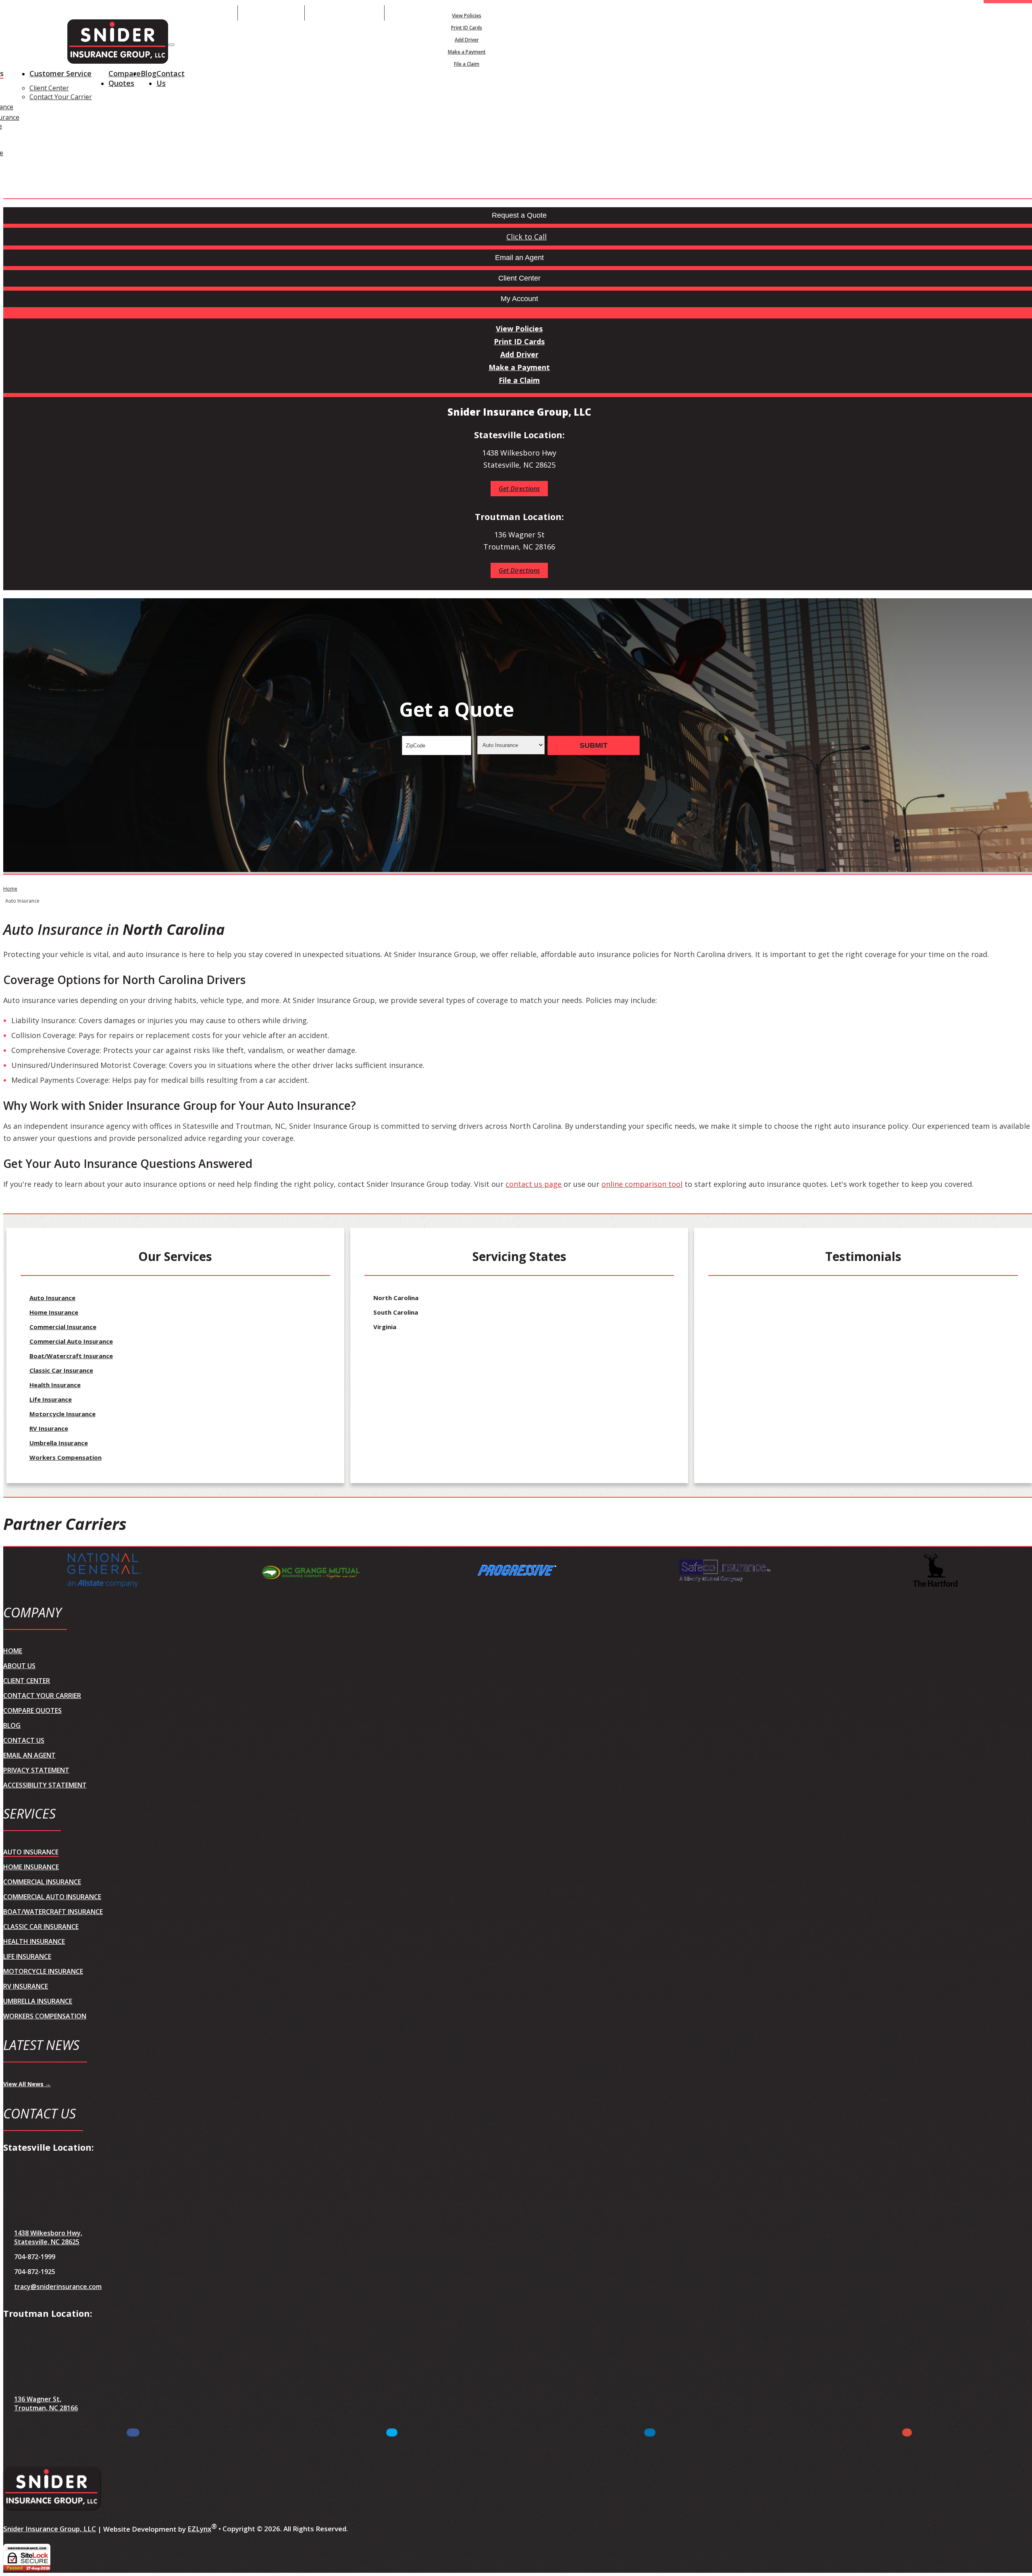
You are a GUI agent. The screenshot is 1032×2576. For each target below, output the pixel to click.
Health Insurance (55, 1385)
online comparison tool (642, 1184)
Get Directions (519, 489)
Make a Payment (467, 52)
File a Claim (467, 64)
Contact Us (171, 78)
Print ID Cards (467, 28)
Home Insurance (54, 1312)
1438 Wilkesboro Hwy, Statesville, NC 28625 (48, 2237)
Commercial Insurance (63, 1327)
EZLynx (199, 2529)
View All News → (27, 2084)
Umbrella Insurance (59, 1443)
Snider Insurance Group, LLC (50, 2529)
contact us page (534, 1184)
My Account (561, 13)
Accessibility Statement (45, 1785)
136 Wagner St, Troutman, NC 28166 (46, 2403)
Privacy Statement (36, 1770)
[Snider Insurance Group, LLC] (118, 43)
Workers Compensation (66, 1457)
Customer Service (60, 73)
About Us (19, 1666)
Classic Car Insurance (61, 1370)
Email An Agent (271, 13)
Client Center (49, 88)
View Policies (467, 16)
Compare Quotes (125, 78)
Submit (594, 745)
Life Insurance (51, 1399)
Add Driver (467, 40)
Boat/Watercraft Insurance (71, 1356)
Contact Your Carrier (61, 97)
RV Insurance (49, 1428)
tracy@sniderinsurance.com (58, 2287)
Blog (149, 73)
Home (10, 889)
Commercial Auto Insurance (71, 1341)
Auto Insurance (52, 1298)
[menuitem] (467, 15)
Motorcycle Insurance (62, 1414)
